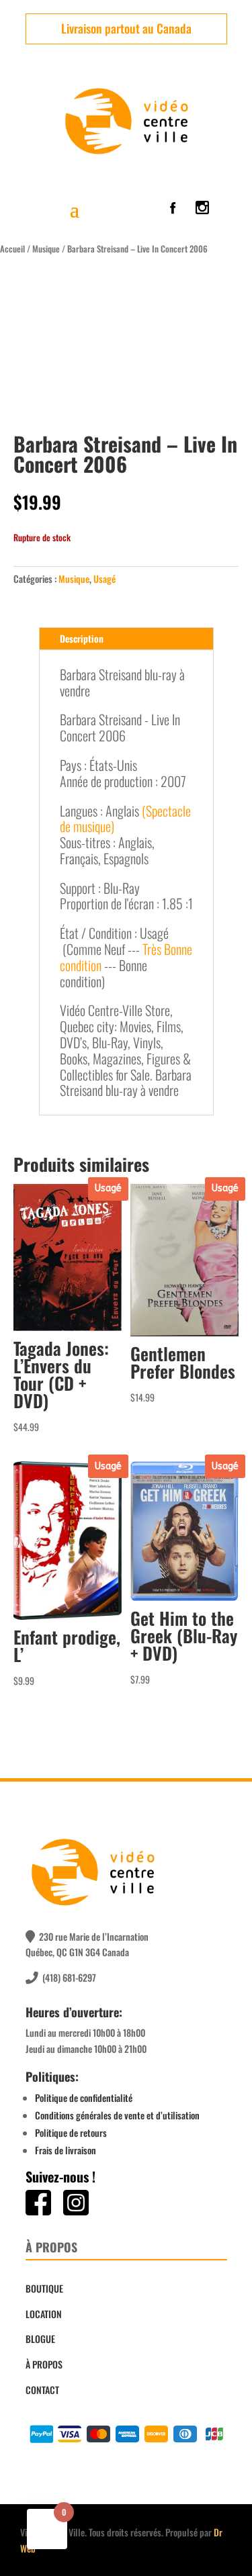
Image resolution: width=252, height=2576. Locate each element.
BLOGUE (40, 2339)
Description (82, 638)
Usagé (104, 579)
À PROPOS (44, 2364)
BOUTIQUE (44, 2288)
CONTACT (42, 2390)
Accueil (12, 249)
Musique (46, 249)
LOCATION (44, 2314)
